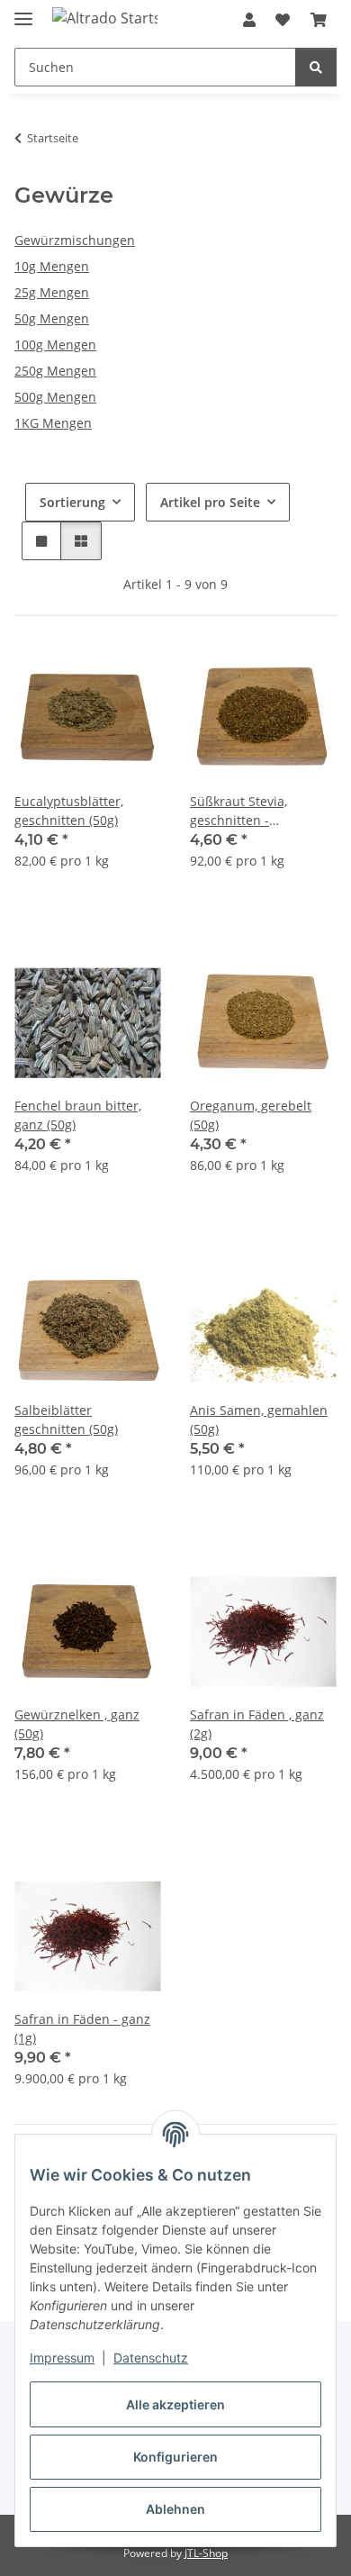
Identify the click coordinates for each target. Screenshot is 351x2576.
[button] (249, 20)
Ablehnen (175, 2509)
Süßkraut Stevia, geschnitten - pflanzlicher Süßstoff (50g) (252, 811)
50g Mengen (52, 318)
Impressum (62, 2358)
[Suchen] (316, 67)
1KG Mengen (53, 423)
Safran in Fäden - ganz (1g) (82, 2028)
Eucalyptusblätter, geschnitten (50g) (69, 811)
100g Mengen (55, 345)
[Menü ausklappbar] (23, 11)
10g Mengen (52, 266)
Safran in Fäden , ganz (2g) (257, 1724)
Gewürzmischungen (75, 240)
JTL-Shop (206, 2553)
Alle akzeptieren (175, 2404)
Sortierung (72, 502)
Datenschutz (151, 2358)
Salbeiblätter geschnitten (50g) (66, 1420)
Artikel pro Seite (210, 502)
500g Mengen (55, 397)
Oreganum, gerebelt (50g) (251, 1115)
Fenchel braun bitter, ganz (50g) (78, 1115)
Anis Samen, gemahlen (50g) (259, 1420)
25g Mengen (52, 292)
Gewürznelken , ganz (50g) (77, 1724)
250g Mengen (55, 371)
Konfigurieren (175, 2457)
